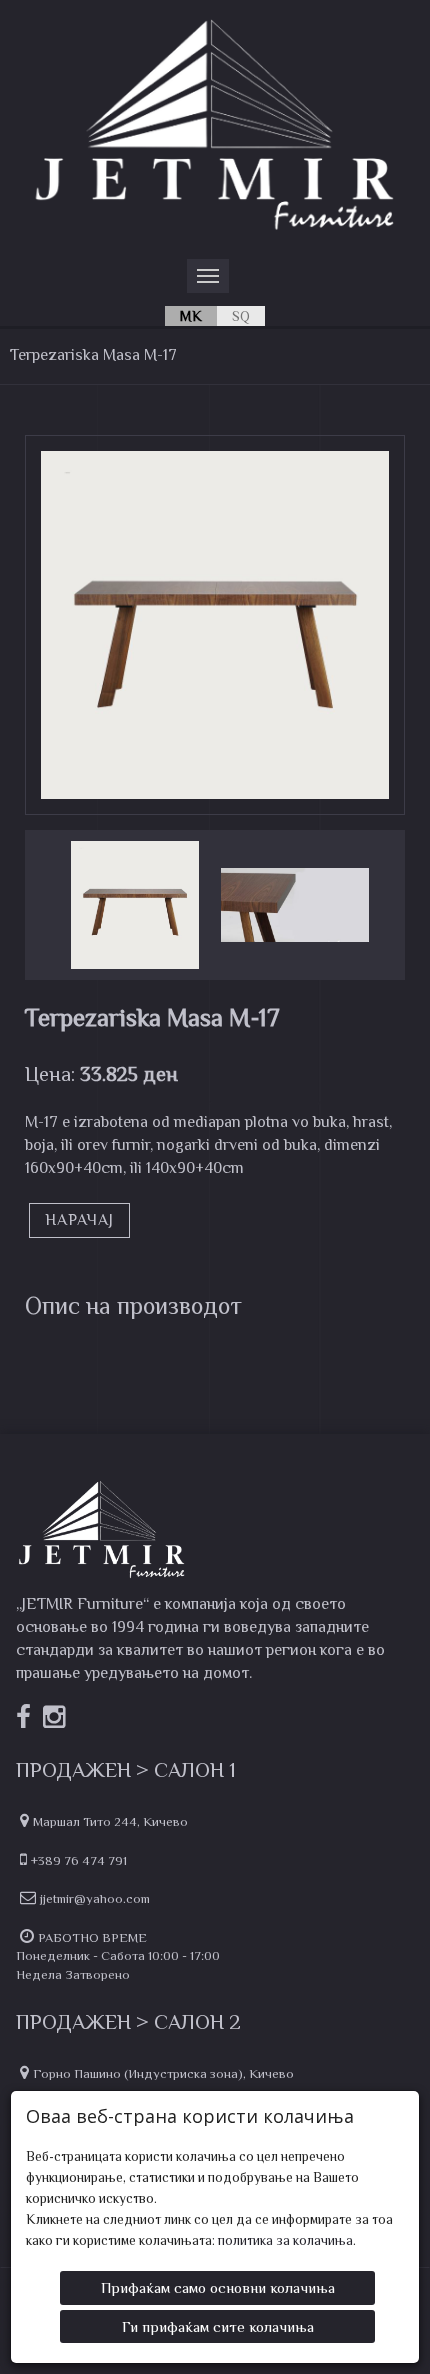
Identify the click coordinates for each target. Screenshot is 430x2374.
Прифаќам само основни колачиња (218, 2287)
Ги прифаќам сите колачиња (218, 2326)
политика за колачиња (285, 2240)
